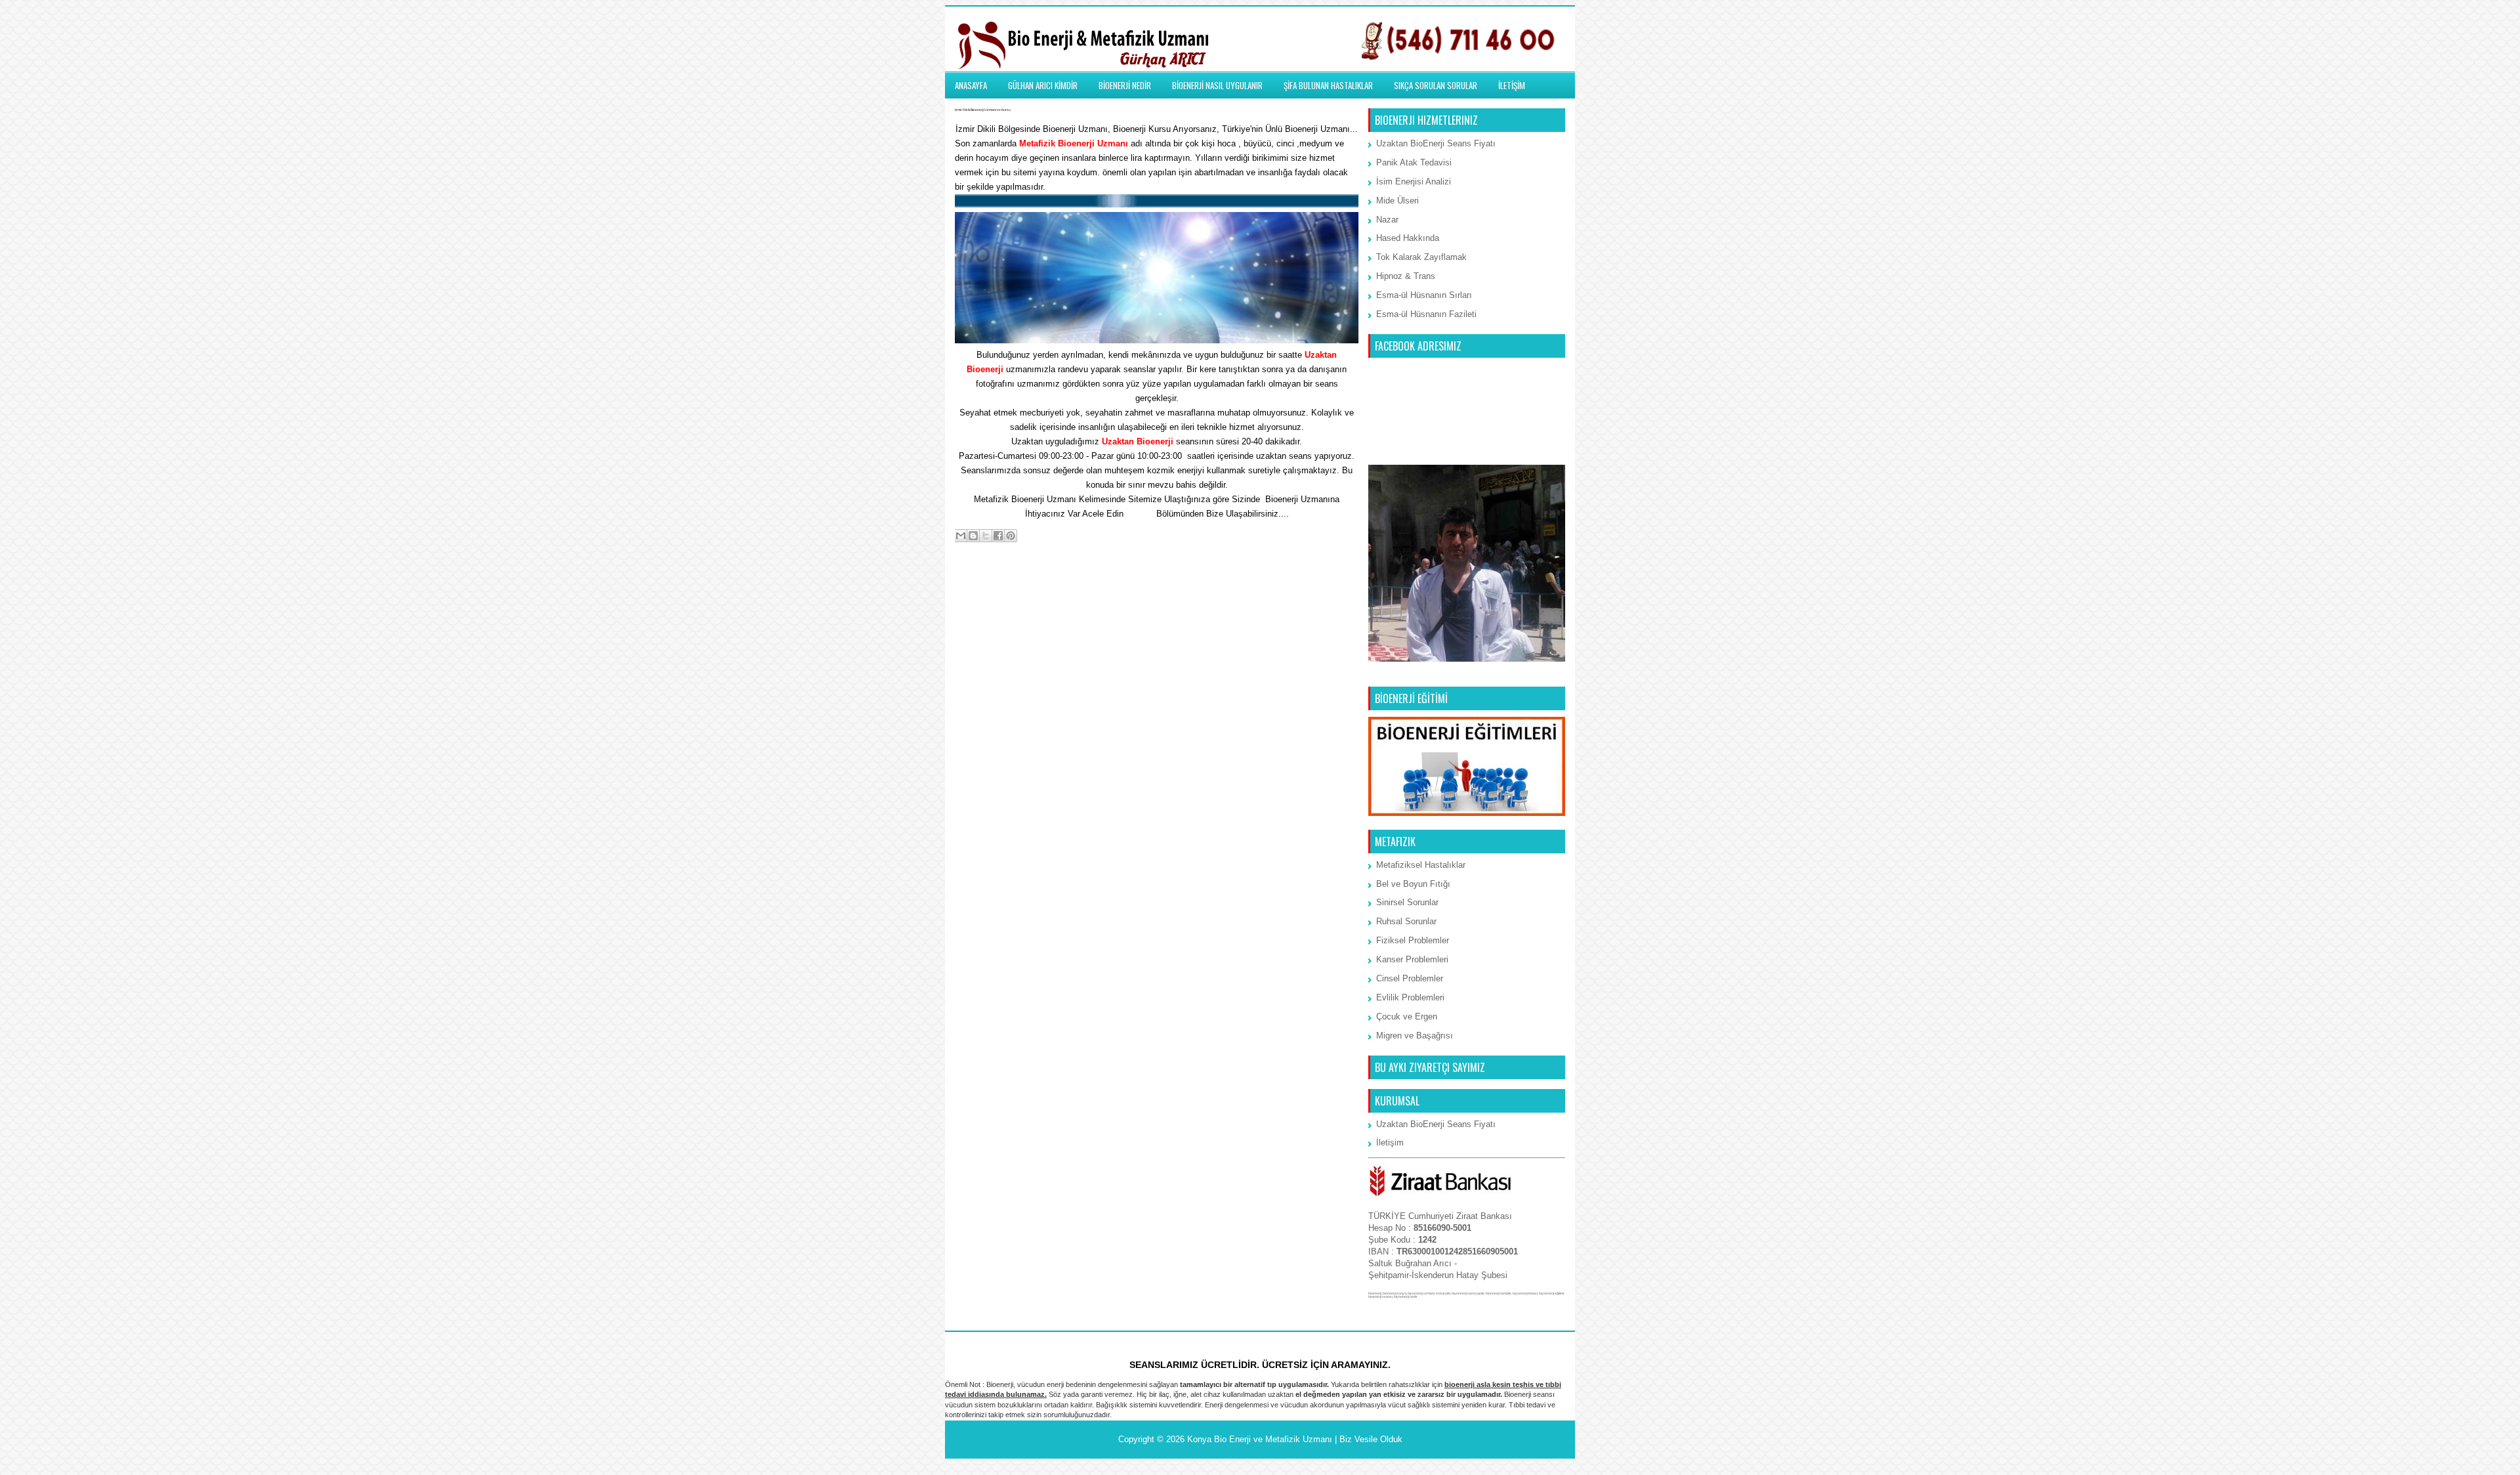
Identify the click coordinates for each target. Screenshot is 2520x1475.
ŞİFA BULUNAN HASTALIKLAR (1328, 85)
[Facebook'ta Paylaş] (998, 536)
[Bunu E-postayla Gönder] (961, 536)
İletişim (1140, 514)
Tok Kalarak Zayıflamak (1421, 257)
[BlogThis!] (973, 536)
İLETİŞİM (1512, 85)
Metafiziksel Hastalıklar (1421, 865)
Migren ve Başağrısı (1415, 1036)
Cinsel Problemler (1410, 978)
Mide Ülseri (1397, 201)
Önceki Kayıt (1330, 588)
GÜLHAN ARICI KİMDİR (1043, 85)
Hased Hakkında (1408, 238)
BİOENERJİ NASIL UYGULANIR (1217, 85)
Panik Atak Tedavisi (1414, 162)
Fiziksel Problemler (1413, 940)
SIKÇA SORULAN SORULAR (1436, 85)
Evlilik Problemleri (1410, 997)
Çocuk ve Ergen (1407, 1016)
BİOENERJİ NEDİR (1125, 85)
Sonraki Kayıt (985, 588)
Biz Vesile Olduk (1371, 1439)
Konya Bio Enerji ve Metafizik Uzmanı (1260, 1439)
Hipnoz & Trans (1406, 276)
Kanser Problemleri (1412, 959)
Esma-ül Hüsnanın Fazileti (1426, 314)
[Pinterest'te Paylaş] (1011, 536)
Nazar (1387, 220)
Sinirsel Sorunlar (1407, 902)
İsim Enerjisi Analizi (1414, 182)
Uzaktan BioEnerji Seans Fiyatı (1436, 143)
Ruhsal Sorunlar (1406, 921)
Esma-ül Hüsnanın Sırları (1424, 295)
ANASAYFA (971, 85)
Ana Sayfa (1158, 588)
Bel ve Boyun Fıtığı (1413, 884)
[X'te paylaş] (986, 536)
